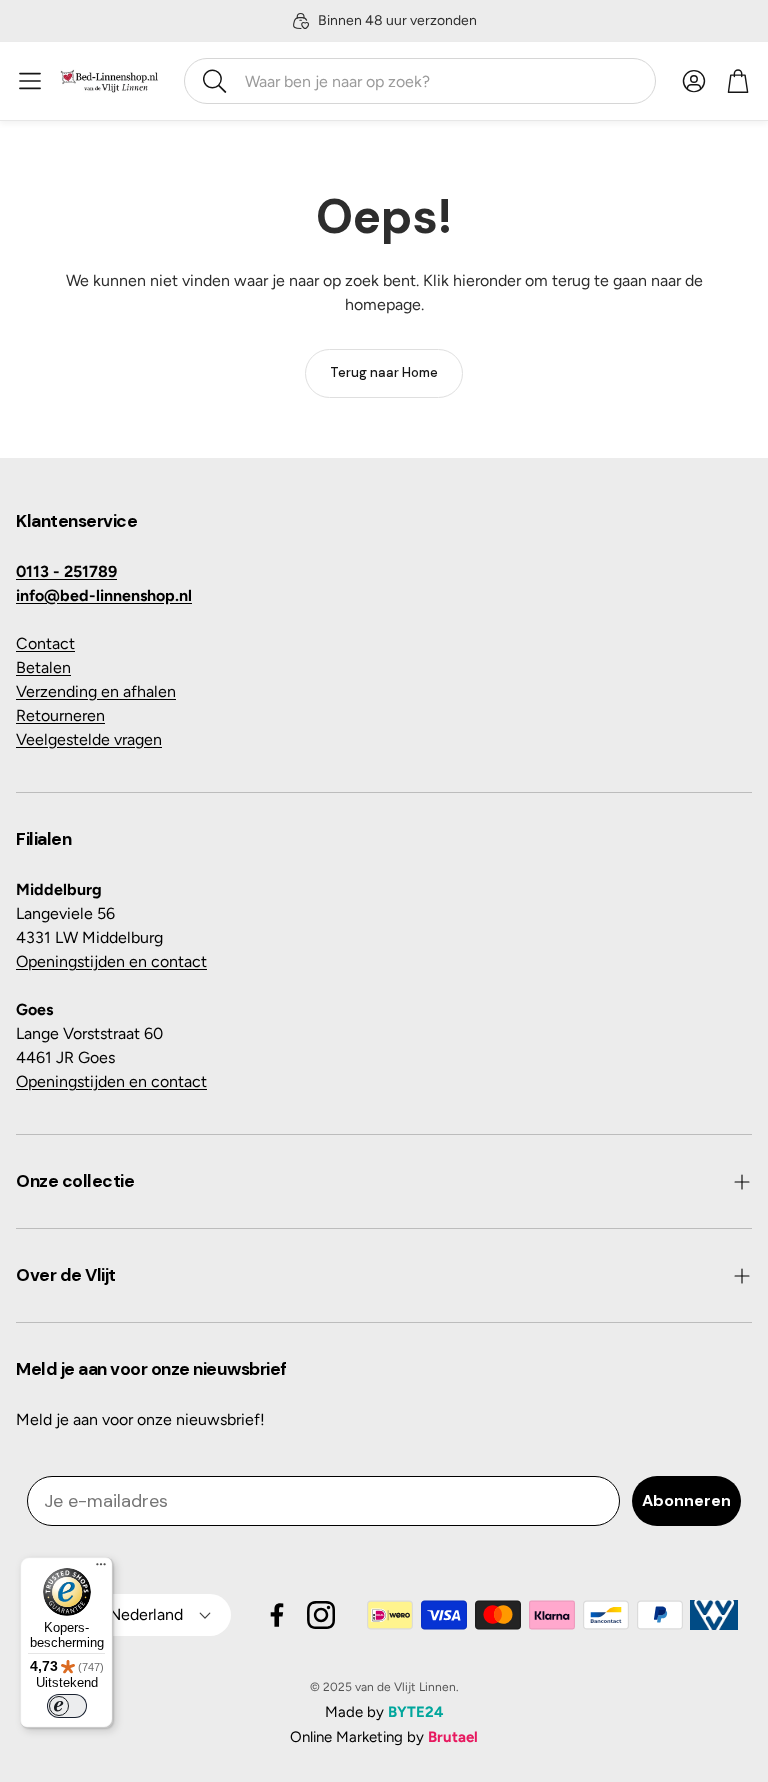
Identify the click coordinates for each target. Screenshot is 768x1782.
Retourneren (60, 715)
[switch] (67, 1706)
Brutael (453, 1737)
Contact (45, 643)
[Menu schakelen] (30, 81)
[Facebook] (277, 1615)
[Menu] (101, 1569)
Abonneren (686, 1500)
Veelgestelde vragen (89, 739)
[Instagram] (321, 1615)
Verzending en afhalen (96, 691)
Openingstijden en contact (111, 961)
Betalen (43, 667)
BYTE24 (416, 1712)
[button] (420, 81)
